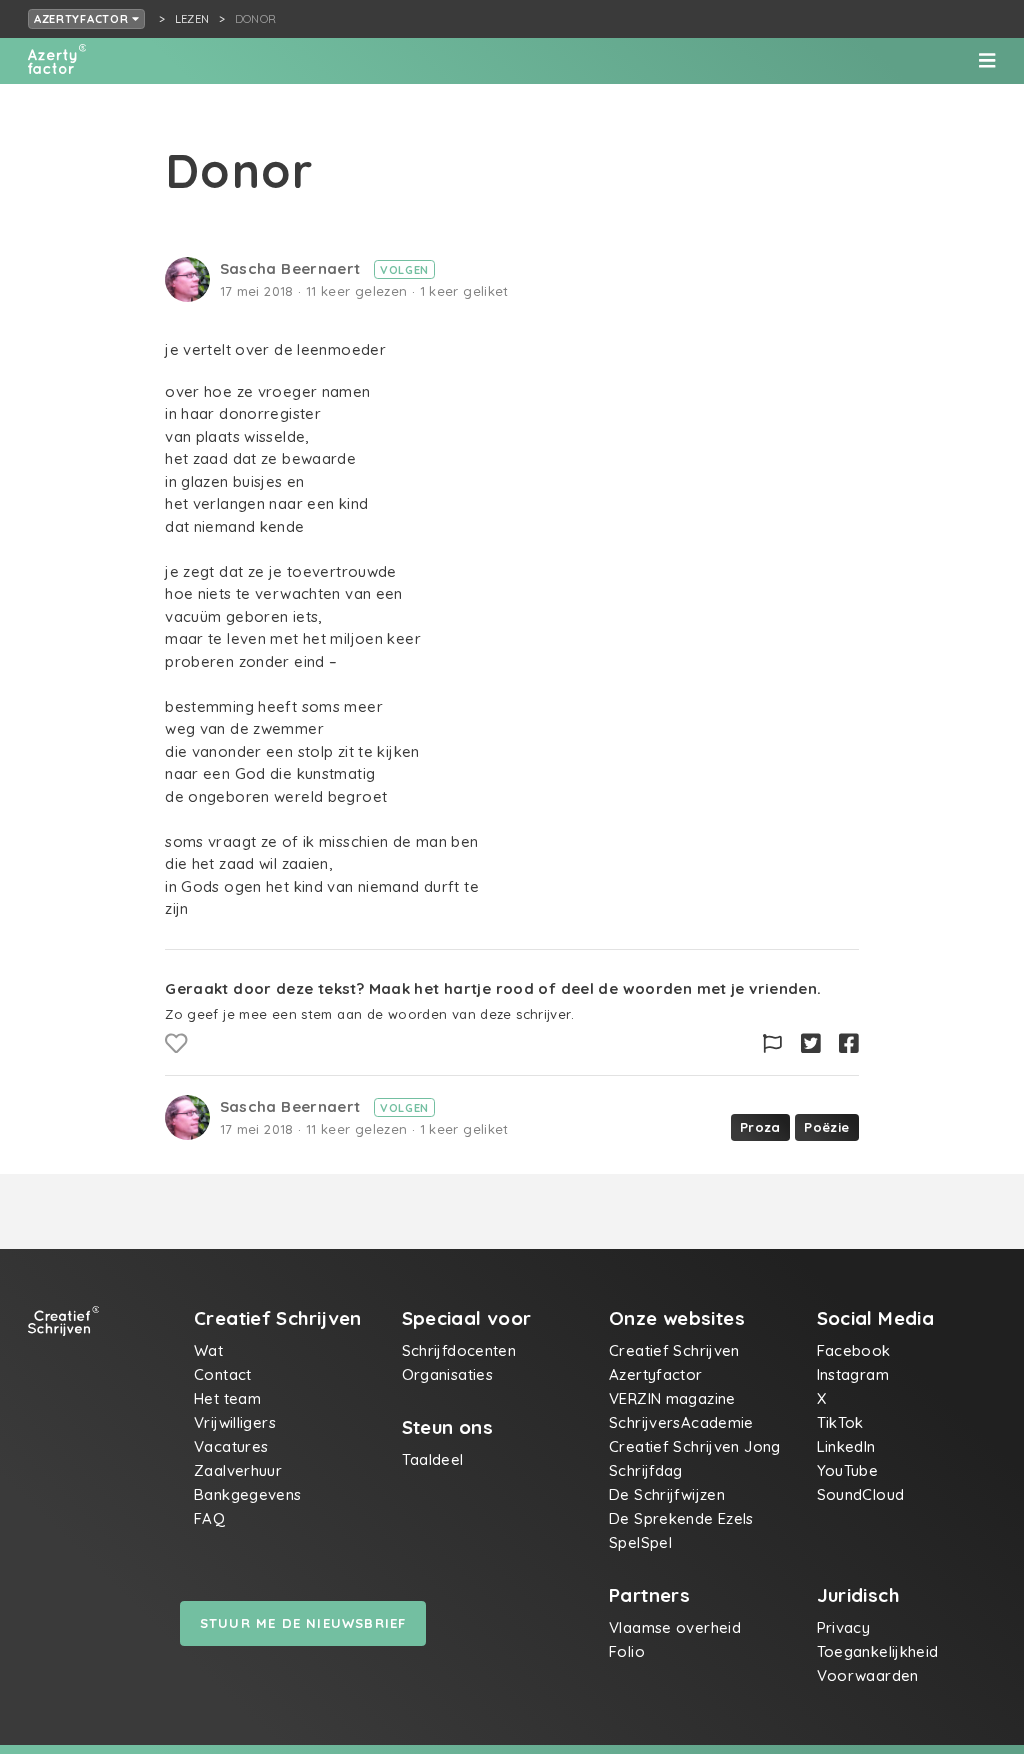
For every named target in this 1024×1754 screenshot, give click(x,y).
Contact (223, 1374)
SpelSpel (640, 1542)
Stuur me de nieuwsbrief (303, 1623)
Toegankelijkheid (878, 1651)
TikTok (840, 1422)
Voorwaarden (868, 1675)
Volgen (404, 270)
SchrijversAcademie (681, 1422)
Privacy (844, 1627)
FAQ (209, 1518)
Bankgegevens (248, 1494)
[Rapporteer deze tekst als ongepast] (772, 1044)
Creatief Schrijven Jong (695, 1446)
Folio (627, 1651)
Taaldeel (433, 1459)
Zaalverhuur (238, 1470)
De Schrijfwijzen (667, 1494)
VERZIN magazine (672, 1398)
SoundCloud (861, 1494)
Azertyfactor (83, 19)
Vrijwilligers (235, 1422)
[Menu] (987, 61)
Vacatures (231, 1446)
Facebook (854, 1350)
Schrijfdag (646, 1470)
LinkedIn (846, 1446)
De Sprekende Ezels (681, 1518)
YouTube (848, 1470)
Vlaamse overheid (675, 1627)
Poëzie (826, 1127)
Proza (760, 1127)
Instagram (853, 1374)
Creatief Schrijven (674, 1350)
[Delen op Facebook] (849, 1044)
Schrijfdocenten (459, 1350)
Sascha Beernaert (292, 268)
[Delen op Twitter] (811, 1044)
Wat (208, 1350)
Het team (227, 1398)
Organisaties (448, 1374)
